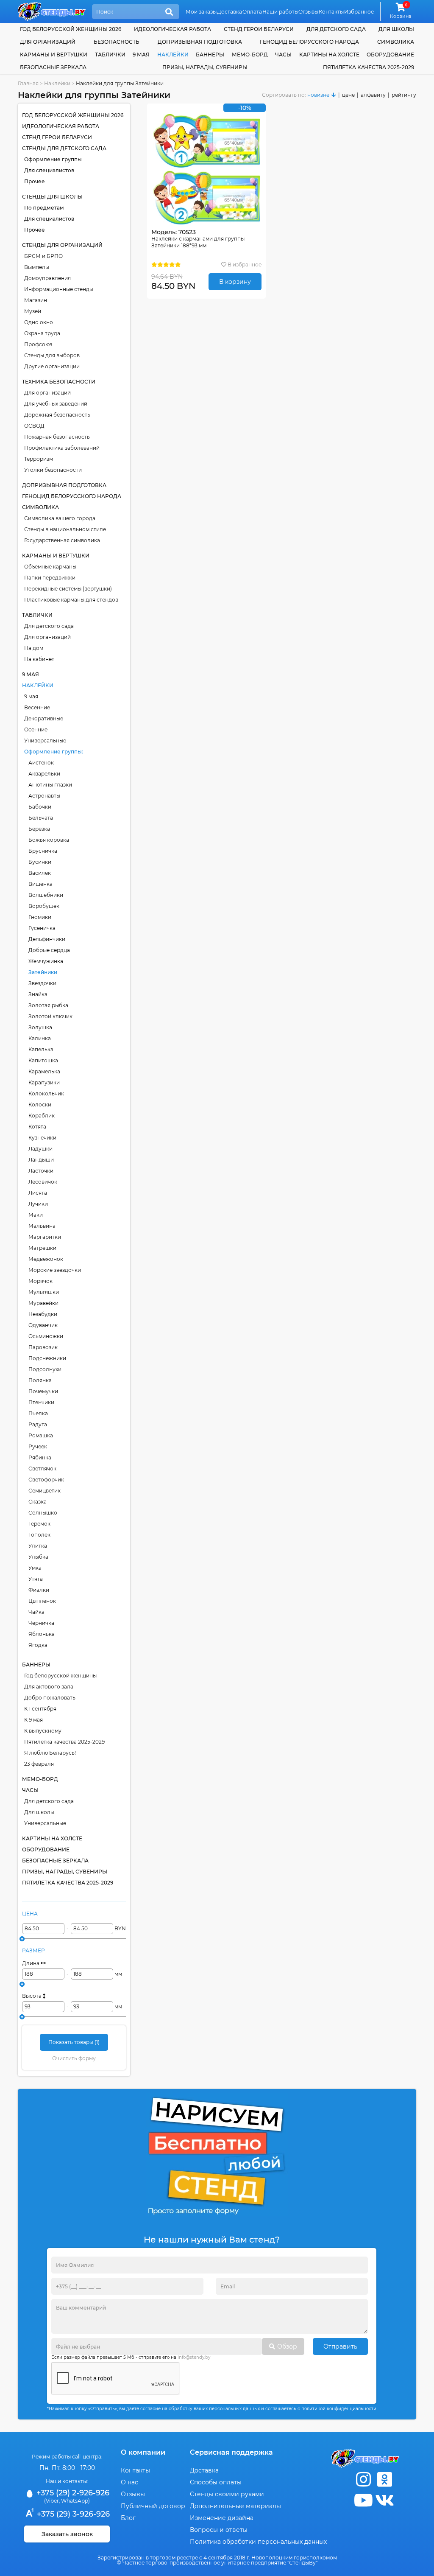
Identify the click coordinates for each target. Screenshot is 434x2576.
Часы (283, 55)
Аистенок (41, 763)
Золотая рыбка (48, 1005)
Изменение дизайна (222, 2518)
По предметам (44, 208)
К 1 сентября (40, 1709)
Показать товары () (74, 2042)
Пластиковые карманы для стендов (71, 600)
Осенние (36, 729)
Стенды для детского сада (64, 148)
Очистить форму (74, 2058)
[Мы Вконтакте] (384, 2500)
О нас (129, 2482)
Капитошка (43, 1060)
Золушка (40, 1027)
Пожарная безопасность (57, 437)
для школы (396, 29)
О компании (143, 2452)
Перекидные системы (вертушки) (68, 589)
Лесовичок (43, 1182)
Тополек (39, 1535)
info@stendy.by (194, 2357)
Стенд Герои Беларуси (259, 29)
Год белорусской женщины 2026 (71, 29)
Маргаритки (45, 1237)
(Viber (51, 2501)
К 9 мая (33, 1720)
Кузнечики (42, 1138)
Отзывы (308, 12)
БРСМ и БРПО (43, 256)
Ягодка (38, 1645)
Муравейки (43, 1303)
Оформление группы (53, 159)
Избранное (359, 12)
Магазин (36, 300)
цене (348, 95)
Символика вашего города (60, 518)
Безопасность (117, 42)
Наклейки (173, 55)
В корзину (235, 282)
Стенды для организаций (62, 245)
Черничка (41, 1623)
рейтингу (404, 95)
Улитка (38, 1546)
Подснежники (47, 1358)
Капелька (41, 1049)
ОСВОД (34, 426)
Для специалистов (49, 170)
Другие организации (52, 366)
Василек (40, 873)
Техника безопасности (59, 382)
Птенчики (41, 1402)
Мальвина (42, 1226)
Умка (35, 1568)
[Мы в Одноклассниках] (384, 2479)
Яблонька (42, 1634)
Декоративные (44, 718)
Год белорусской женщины (60, 1676)
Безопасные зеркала (53, 67)
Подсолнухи (45, 1369)
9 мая (141, 55)
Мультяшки (44, 1292)
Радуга (38, 1424)
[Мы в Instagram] (363, 2479)
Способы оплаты (216, 2482)
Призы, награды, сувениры (205, 67)
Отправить (340, 2346)
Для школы (39, 1812)
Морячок (40, 1281)
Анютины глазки (50, 785)
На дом (34, 648)
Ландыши (41, 1160)
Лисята (38, 1193)
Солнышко (43, 1513)
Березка (39, 829)
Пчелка (38, 1413)
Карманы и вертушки (54, 55)
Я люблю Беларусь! (50, 1753)
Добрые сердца (49, 950)
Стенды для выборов (52, 355)
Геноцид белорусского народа (309, 42)
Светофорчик (46, 1480)
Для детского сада (49, 626)
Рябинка (40, 1457)
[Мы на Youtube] (363, 2500)
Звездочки (42, 983)
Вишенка (40, 884)
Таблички (110, 55)
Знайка (38, 994)
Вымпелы (37, 267)
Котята (37, 1127)
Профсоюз (38, 344)
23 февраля (39, 1764)
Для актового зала (49, 1687)
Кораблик (42, 1116)
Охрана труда (42, 333)
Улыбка (38, 1557)
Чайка (36, 1612)
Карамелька (44, 1071)
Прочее (35, 181)
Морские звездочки (55, 1270)
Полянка (40, 1380)
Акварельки (44, 774)
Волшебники (46, 895)
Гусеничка (42, 928)
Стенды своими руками (227, 2494)
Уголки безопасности (53, 470)
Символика (396, 42)
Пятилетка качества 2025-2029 (369, 67)
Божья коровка (49, 840)
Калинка (40, 1038)
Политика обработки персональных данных (258, 2542)
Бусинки (40, 862)
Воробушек (44, 906)
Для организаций (47, 393)
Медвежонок (46, 1259)
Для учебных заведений (56, 404)
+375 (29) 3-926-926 (72, 2514)
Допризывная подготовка (200, 42)
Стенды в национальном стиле (65, 529)
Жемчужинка (46, 961)
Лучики (38, 1204)
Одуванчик (43, 1325)
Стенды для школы (52, 197)
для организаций (48, 42)
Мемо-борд (250, 55)
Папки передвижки (50, 578)
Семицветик (45, 1491)
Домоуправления (47, 278)
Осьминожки (46, 1336)
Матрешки (42, 1248)
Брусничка (43, 851)
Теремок (39, 1524)
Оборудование (390, 55)
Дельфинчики (47, 939)
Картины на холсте (329, 55)
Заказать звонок (67, 2534)
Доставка (230, 12)
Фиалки (39, 1590)
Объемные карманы (50, 567)
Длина (31, 1963)
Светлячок (42, 1469)
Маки (36, 1215)
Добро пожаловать (50, 1698)
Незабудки (43, 1314)
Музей (33, 311)
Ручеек (38, 1446)
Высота (32, 1996)
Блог (128, 2518)
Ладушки (40, 1149)
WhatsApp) (75, 2501)
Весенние (37, 707)
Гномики (40, 917)
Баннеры (210, 55)
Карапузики (44, 1082)
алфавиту (373, 95)
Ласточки (41, 1171)
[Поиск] (169, 12)
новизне (318, 95)
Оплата (252, 12)
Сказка (38, 1502)
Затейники (43, 972)
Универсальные (45, 741)
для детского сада (336, 29)
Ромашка (41, 1435)
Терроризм (39, 459)
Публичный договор (153, 2506)
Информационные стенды (59, 289)
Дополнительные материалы (235, 2506)
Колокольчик (46, 1093)
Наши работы (280, 12)
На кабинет (39, 659)
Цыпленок (42, 1601)
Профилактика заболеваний (62, 448)
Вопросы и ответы (219, 2530)
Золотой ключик (50, 1016)
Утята (36, 1579)
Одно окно (39, 322)
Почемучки (43, 1391)
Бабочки (40, 807)
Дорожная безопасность (57, 415)
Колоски (40, 1105)
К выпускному (43, 1731)
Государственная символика (62, 540)
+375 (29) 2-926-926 (72, 2493)
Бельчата (41, 818)
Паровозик (43, 1347)
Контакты (331, 12)
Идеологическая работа (172, 29)
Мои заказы (201, 12)
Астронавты (44, 796)
